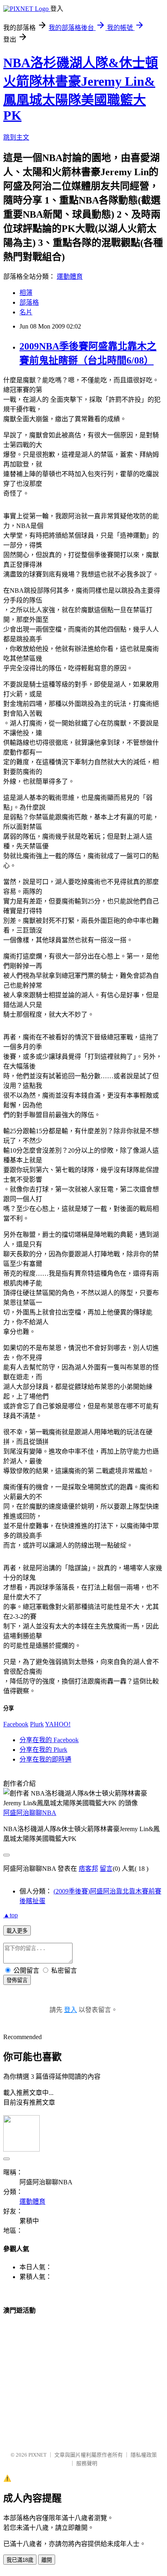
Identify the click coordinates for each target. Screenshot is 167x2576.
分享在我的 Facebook (49, 1740)
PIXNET (37, 2455)
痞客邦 (88, 1869)
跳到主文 (16, 137)
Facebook (16, 1724)
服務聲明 (87, 2463)
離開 (47, 2560)
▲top (11, 1915)
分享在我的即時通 (45, 1759)
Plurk (37, 1724)
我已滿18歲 (20, 2560)
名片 (26, 312)
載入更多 (17, 1931)
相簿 (26, 293)
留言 (106, 1869)
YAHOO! (58, 1724)
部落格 (29, 302)
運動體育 (70, 277)
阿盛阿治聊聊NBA (30, 1813)
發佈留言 (17, 1980)
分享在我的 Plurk (43, 1750)
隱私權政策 (144, 2455)
